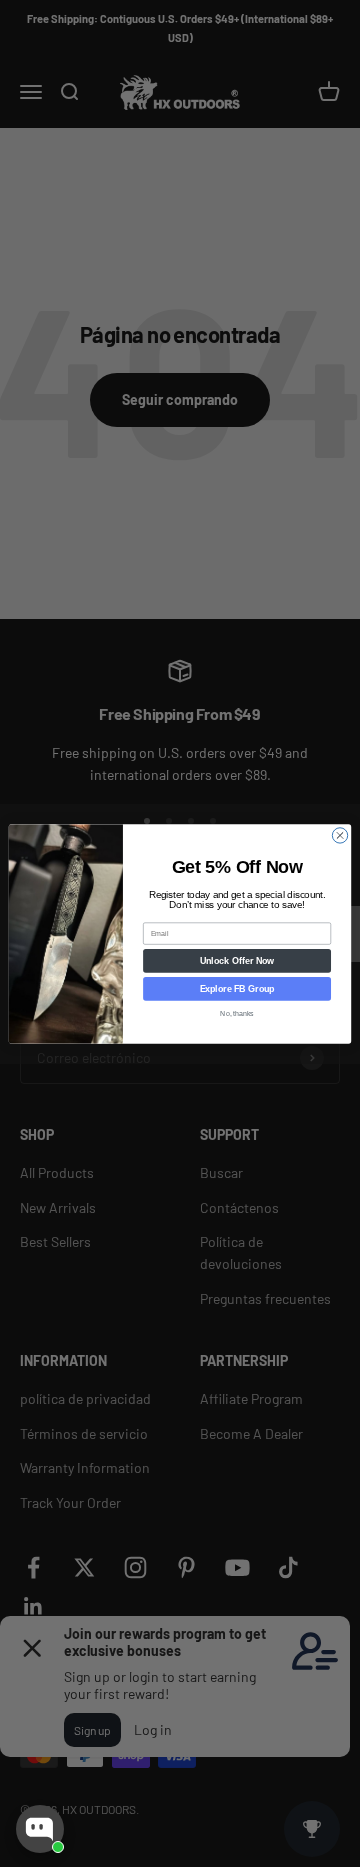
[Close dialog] (339, 834)
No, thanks (236, 1012)
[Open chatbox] (40, 1829)
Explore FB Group (237, 989)
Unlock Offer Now (237, 960)
